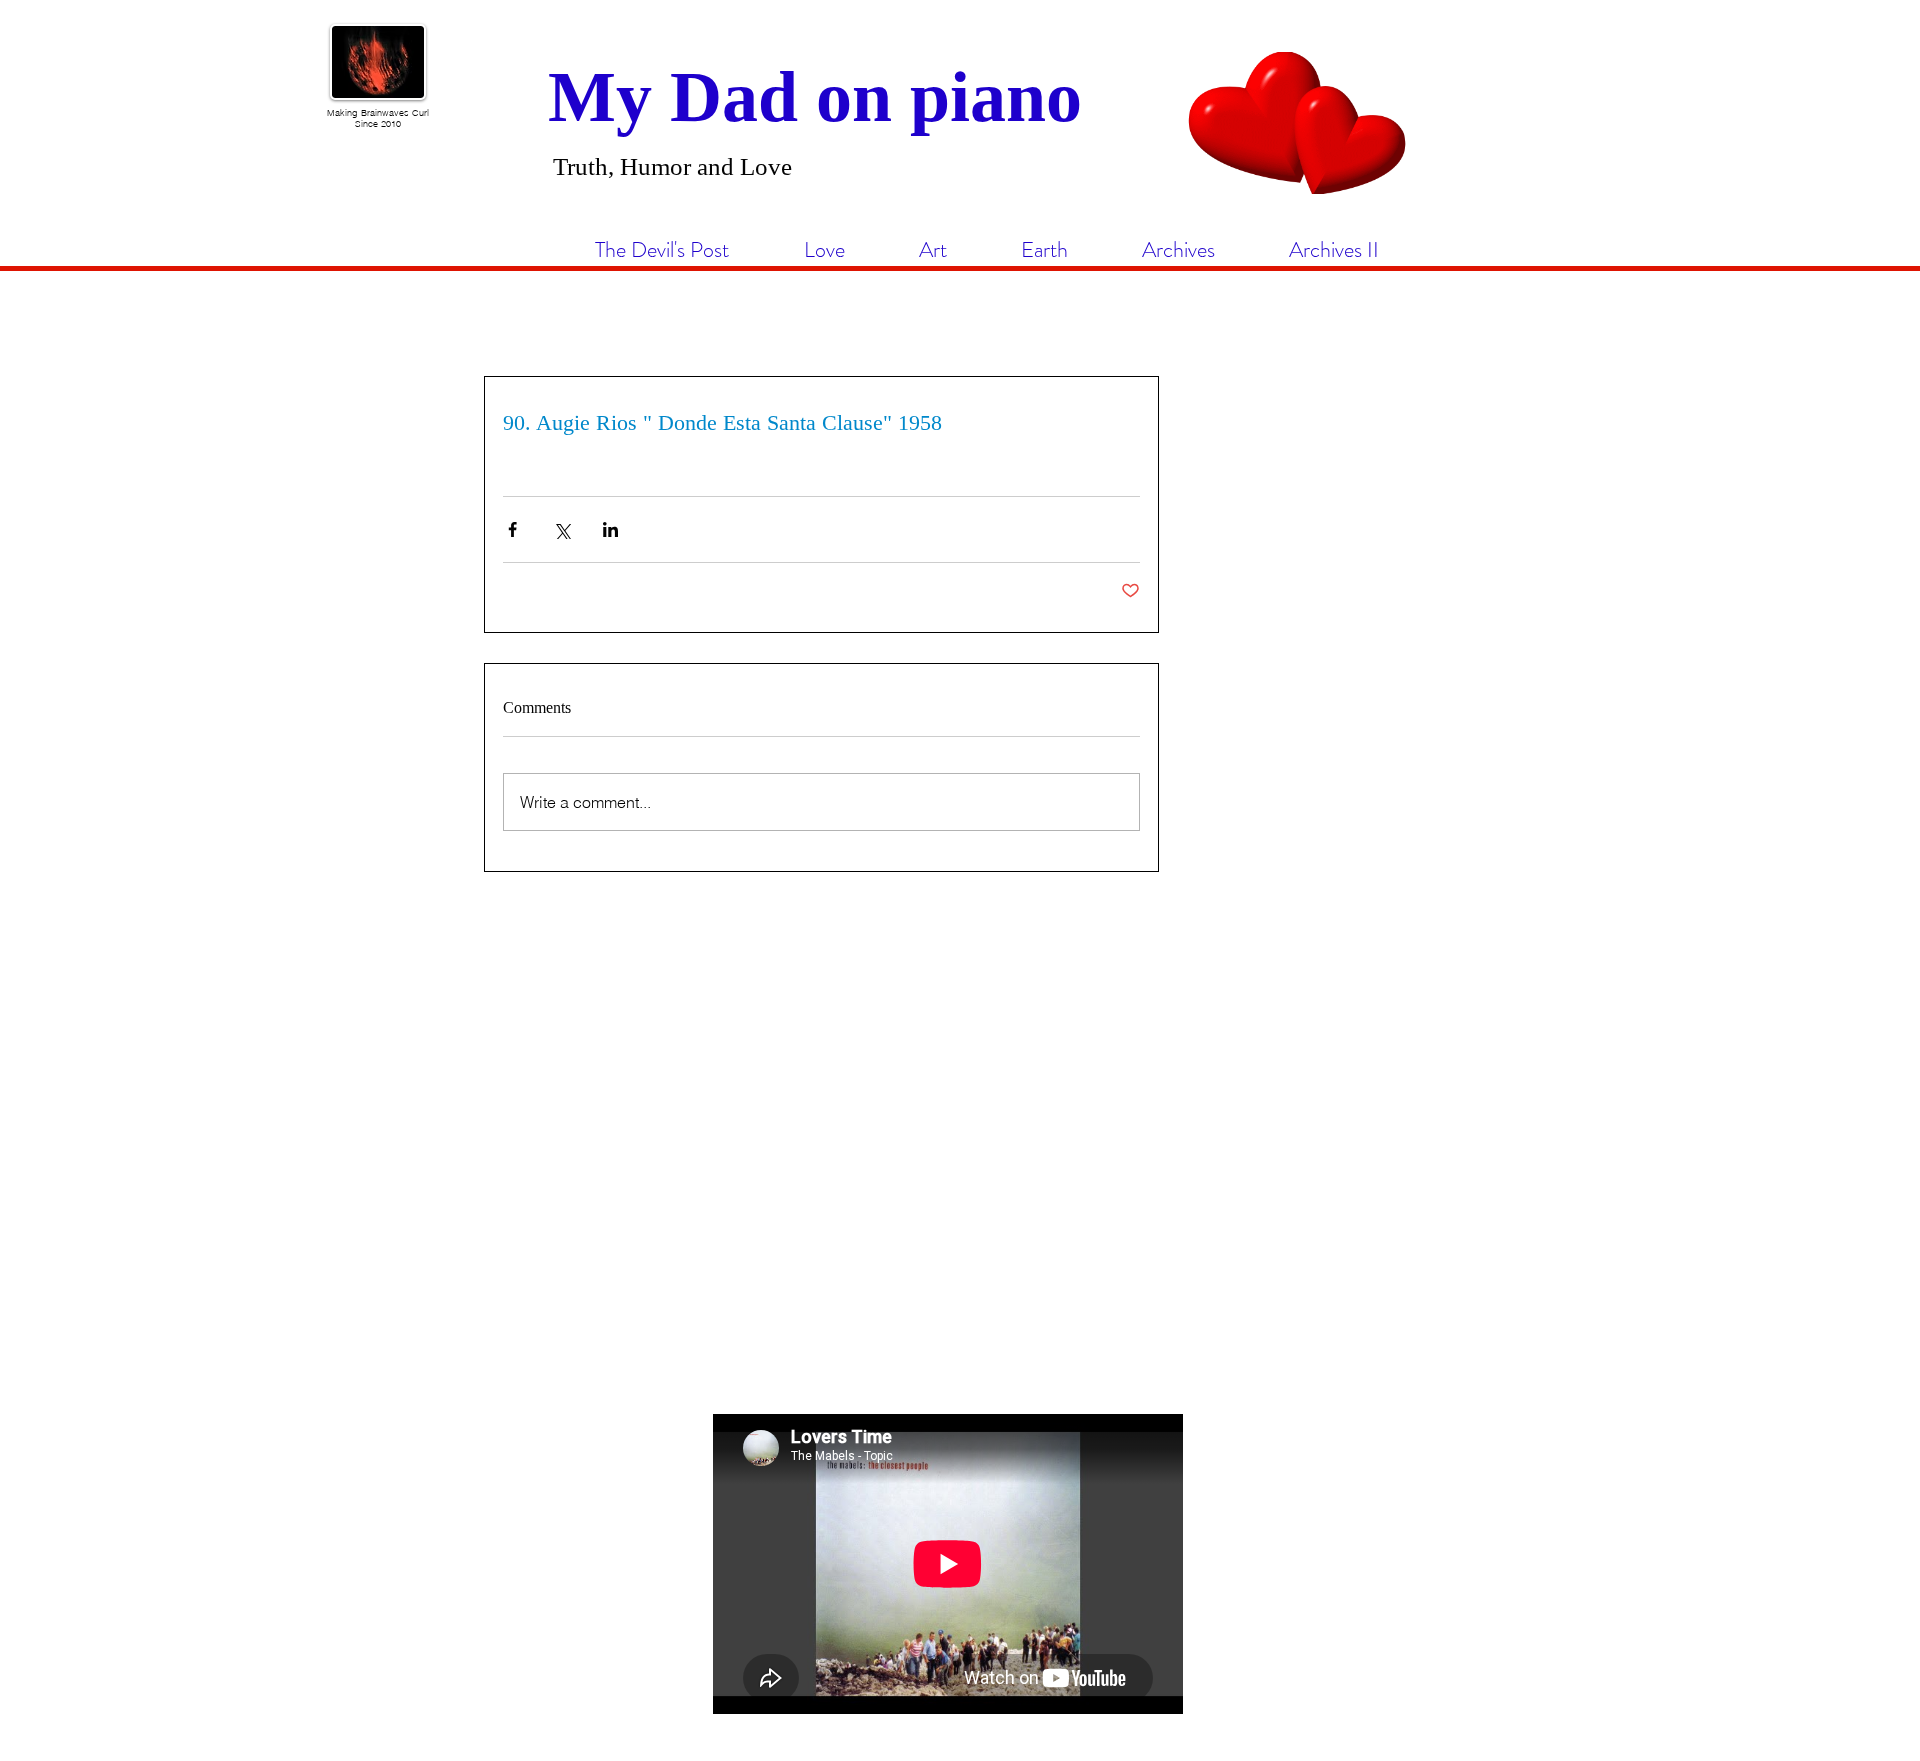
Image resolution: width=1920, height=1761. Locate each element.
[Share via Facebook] (512, 529)
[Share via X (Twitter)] (561, 529)
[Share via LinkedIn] (610, 529)
